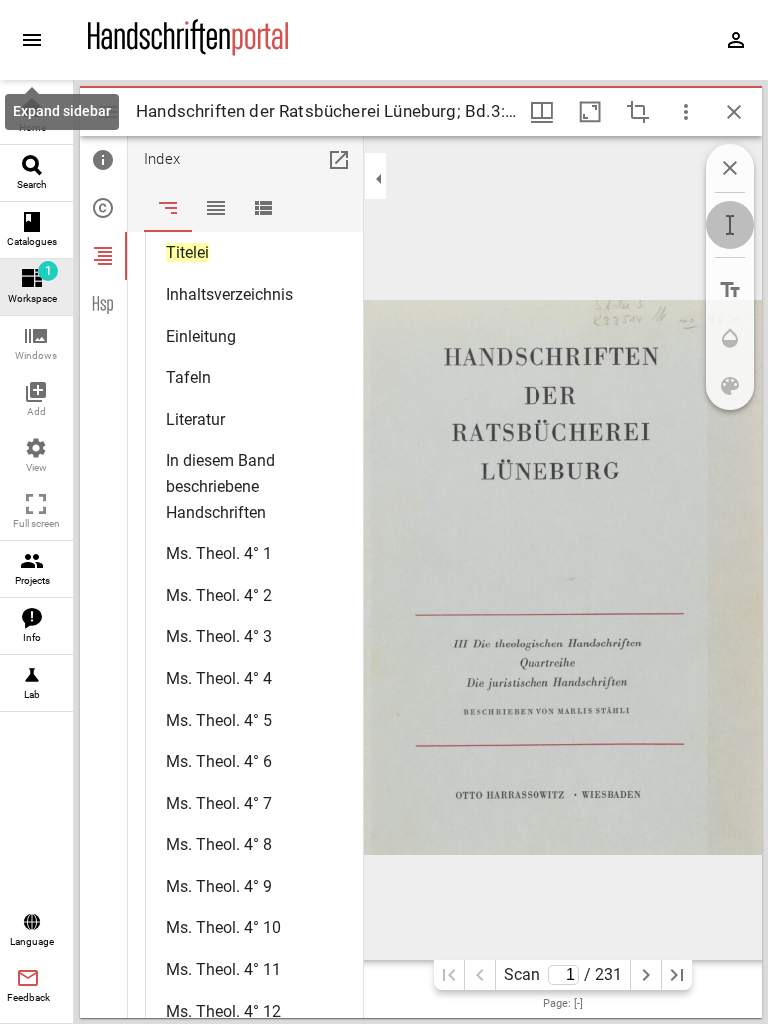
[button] (36, 344)
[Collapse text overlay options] (730, 168)
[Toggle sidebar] (108, 112)
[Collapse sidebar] (379, 179)
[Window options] (686, 112)
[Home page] (188, 51)
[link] (36, 116)
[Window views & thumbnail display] (542, 112)
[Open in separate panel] (339, 160)
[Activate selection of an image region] (638, 112)
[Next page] (646, 975)
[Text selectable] (730, 225)
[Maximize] (590, 112)
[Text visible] (730, 290)
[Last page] (677, 975)
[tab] (103, 160)
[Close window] (734, 112)
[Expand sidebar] (32, 40)
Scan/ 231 (562, 974)
